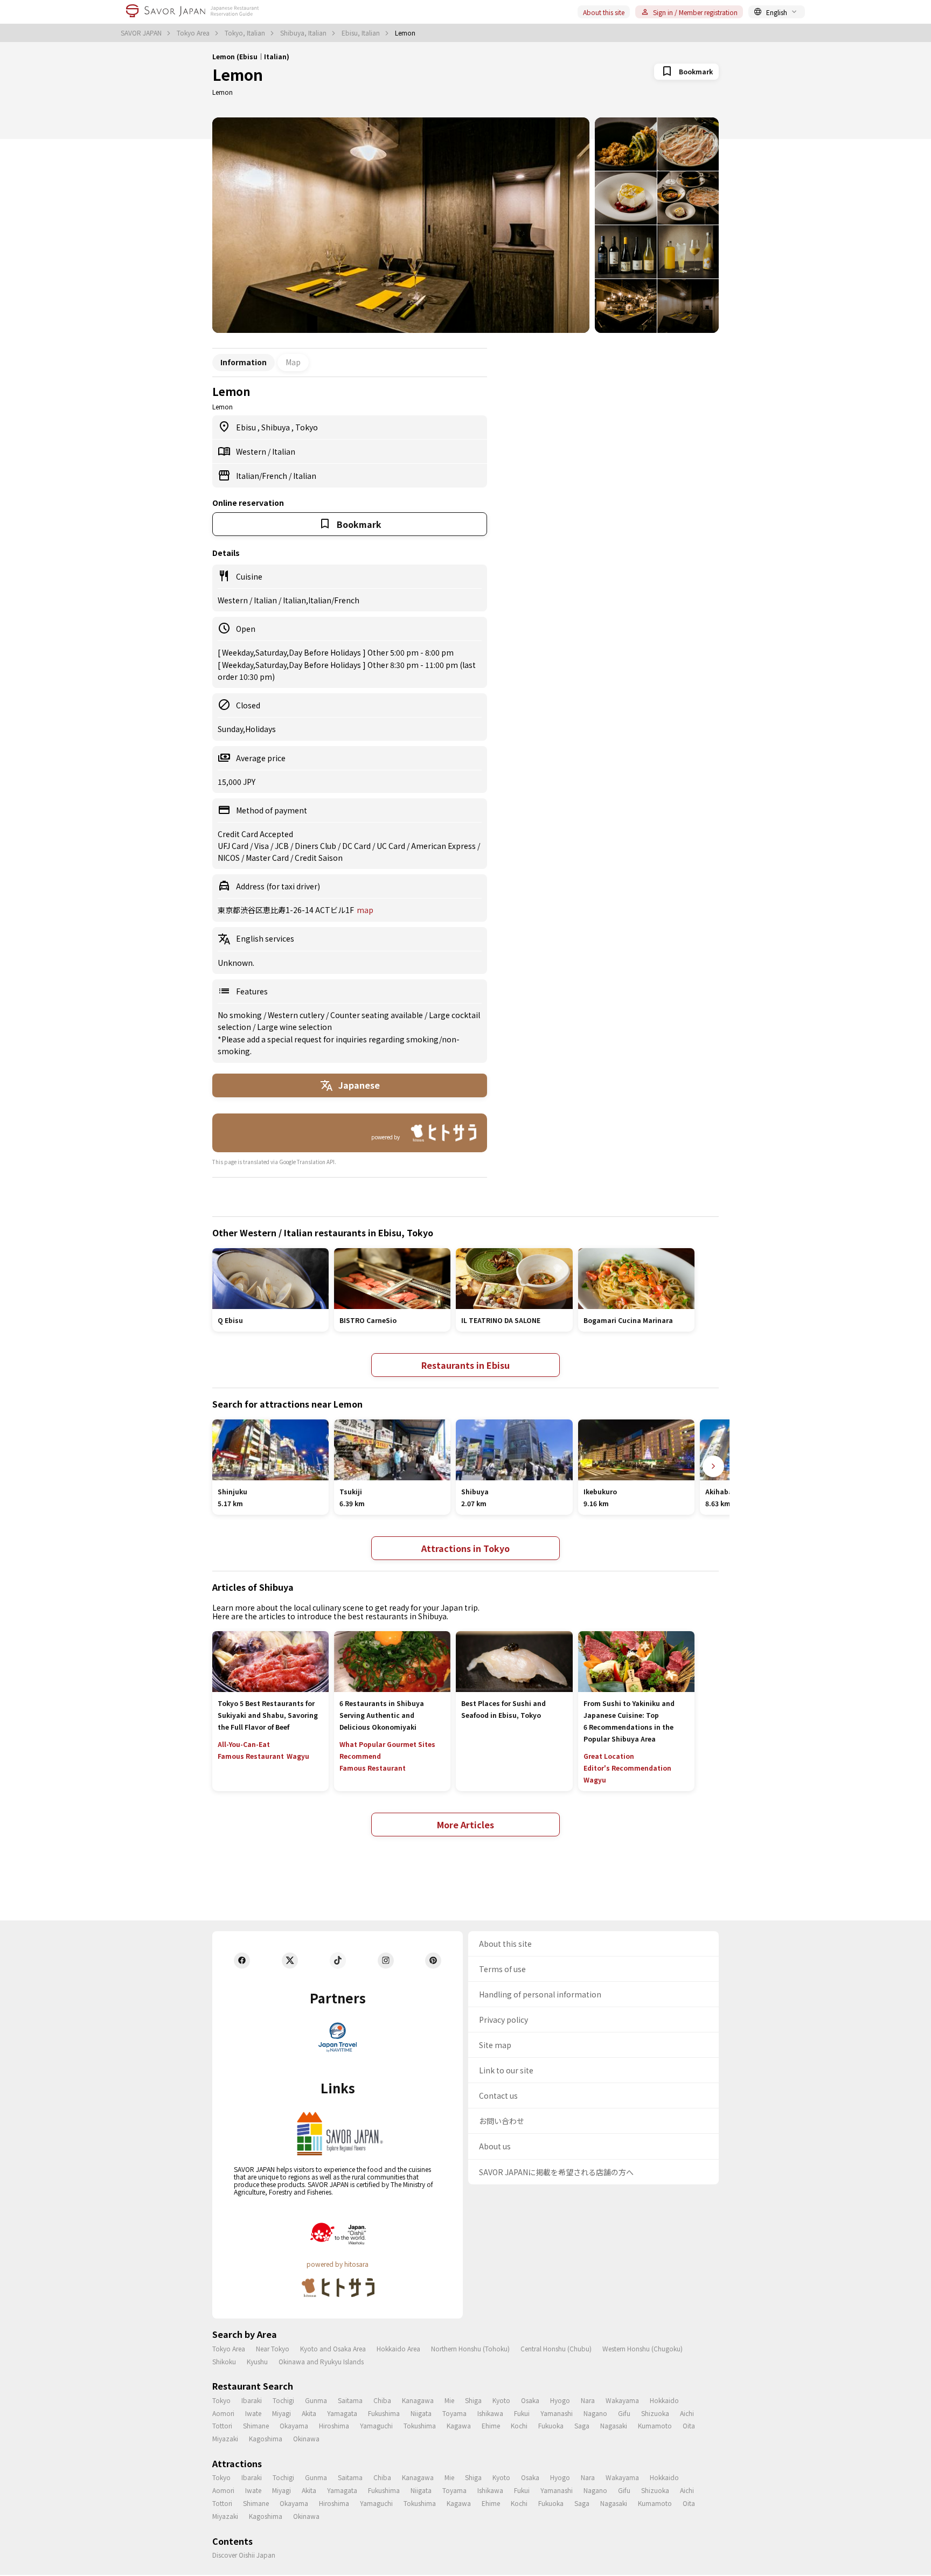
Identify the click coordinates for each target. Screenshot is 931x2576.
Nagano (595, 2413)
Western (252, 451)
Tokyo (307, 427)
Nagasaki (614, 2425)
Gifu (624, 2413)
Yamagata (342, 2413)
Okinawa (306, 2438)
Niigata (421, 2413)
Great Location (609, 1756)
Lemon (238, 74)
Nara (588, 2400)
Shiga (473, 2400)
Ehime (491, 2425)
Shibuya (276, 427)
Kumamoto (655, 2425)
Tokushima (420, 2425)
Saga (582, 2425)
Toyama (454, 2413)
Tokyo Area (194, 33)
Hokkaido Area (398, 2348)
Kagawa (459, 2425)
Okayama (294, 2425)
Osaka (530, 2400)
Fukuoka (551, 2425)
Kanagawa (418, 2400)
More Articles (465, 1825)
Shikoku (224, 2361)
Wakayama (622, 2400)
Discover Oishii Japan (244, 2555)
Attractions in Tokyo (465, 1548)
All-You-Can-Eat (244, 1744)
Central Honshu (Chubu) (556, 2348)
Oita (689, 2425)
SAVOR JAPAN (142, 33)
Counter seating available (377, 1015)
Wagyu (298, 1756)
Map (293, 362)
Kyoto (501, 2400)
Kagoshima (266, 2438)
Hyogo (560, 2400)
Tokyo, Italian (246, 33)
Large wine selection (294, 1027)
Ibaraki (252, 2400)
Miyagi (282, 2413)
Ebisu (247, 427)
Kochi (519, 2425)
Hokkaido (664, 2400)
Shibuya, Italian (304, 33)
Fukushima (384, 2413)
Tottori (222, 2425)
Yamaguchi (376, 2425)
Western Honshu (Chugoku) (642, 2348)
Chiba (382, 2400)
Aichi (687, 2413)
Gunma (316, 2400)
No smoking (241, 1015)
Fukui (522, 2413)
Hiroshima (334, 2425)
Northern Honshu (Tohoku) (470, 2348)
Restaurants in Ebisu (465, 1365)
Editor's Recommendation (627, 1768)
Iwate (253, 2413)
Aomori (223, 2413)
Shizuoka (655, 2413)
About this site (604, 12)
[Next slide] (713, 1466)
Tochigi (283, 2400)
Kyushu (257, 2361)
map (365, 910)
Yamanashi (557, 2413)
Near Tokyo (273, 2348)
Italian (284, 451)
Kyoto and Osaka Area (333, 2348)
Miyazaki (225, 2438)
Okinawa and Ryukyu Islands (321, 2361)
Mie (449, 2400)
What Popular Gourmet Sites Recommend (387, 1750)
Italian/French (262, 476)
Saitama (350, 2400)
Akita (309, 2413)
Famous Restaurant (251, 1756)
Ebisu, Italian (362, 33)
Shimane (256, 2425)
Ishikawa (490, 2413)
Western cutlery (297, 1015)
